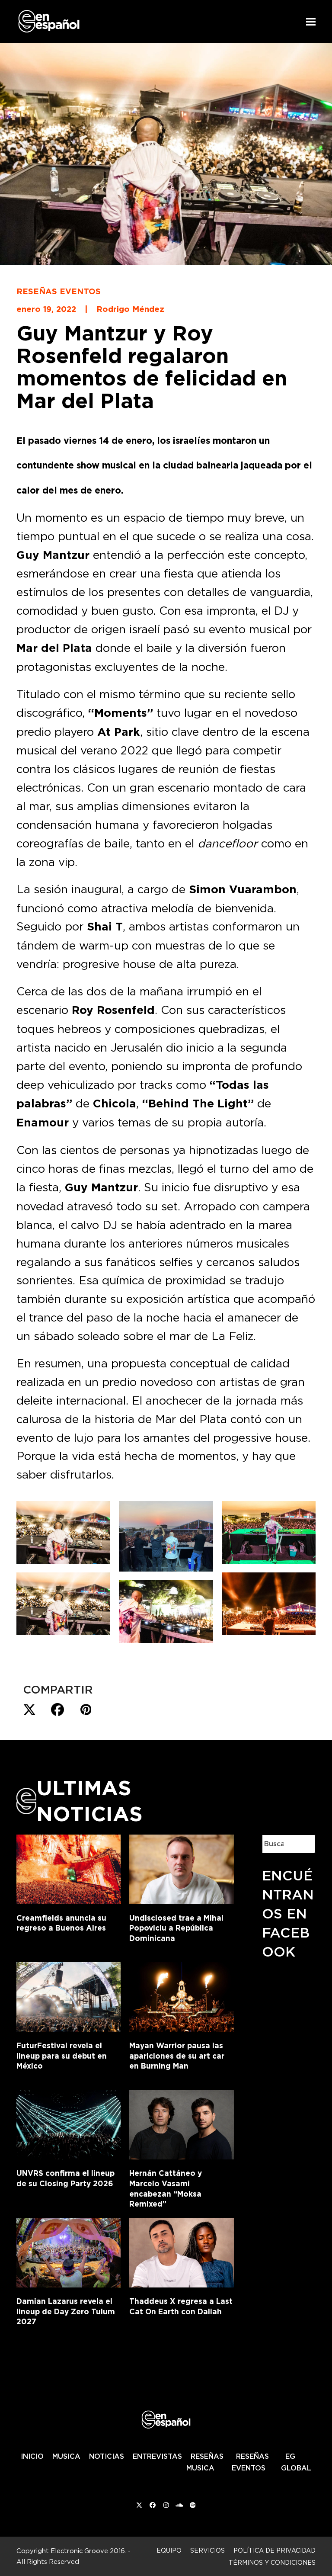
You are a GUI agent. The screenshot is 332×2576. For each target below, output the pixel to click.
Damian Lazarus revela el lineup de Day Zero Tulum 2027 (66, 2311)
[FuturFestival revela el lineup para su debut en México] (69, 1995)
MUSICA (66, 2456)
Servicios (207, 2550)
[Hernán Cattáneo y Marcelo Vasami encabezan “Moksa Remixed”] (181, 2123)
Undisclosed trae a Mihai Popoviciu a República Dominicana (176, 1928)
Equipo (169, 2550)
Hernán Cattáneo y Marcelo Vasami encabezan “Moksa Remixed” (166, 2188)
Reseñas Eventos (59, 291)
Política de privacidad (275, 2550)
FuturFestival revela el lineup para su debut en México (62, 2056)
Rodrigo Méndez (130, 309)
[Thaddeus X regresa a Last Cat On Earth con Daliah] (181, 2251)
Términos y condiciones (272, 2562)
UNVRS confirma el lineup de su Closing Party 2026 (65, 2178)
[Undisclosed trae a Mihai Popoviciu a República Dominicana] (181, 1867)
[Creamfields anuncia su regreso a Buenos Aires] (69, 1867)
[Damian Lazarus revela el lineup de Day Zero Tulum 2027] (69, 2251)
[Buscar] (302, 1844)
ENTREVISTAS (157, 2456)
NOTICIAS (107, 2456)
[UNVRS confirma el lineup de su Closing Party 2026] (69, 2123)
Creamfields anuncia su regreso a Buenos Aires (61, 1923)
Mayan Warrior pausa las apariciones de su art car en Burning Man (177, 2056)
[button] (311, 22)
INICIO (32, 2456)
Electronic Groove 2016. (88, 2551)
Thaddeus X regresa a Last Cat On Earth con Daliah (181, 2306)
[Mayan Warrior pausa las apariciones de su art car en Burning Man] (181, 1995)
